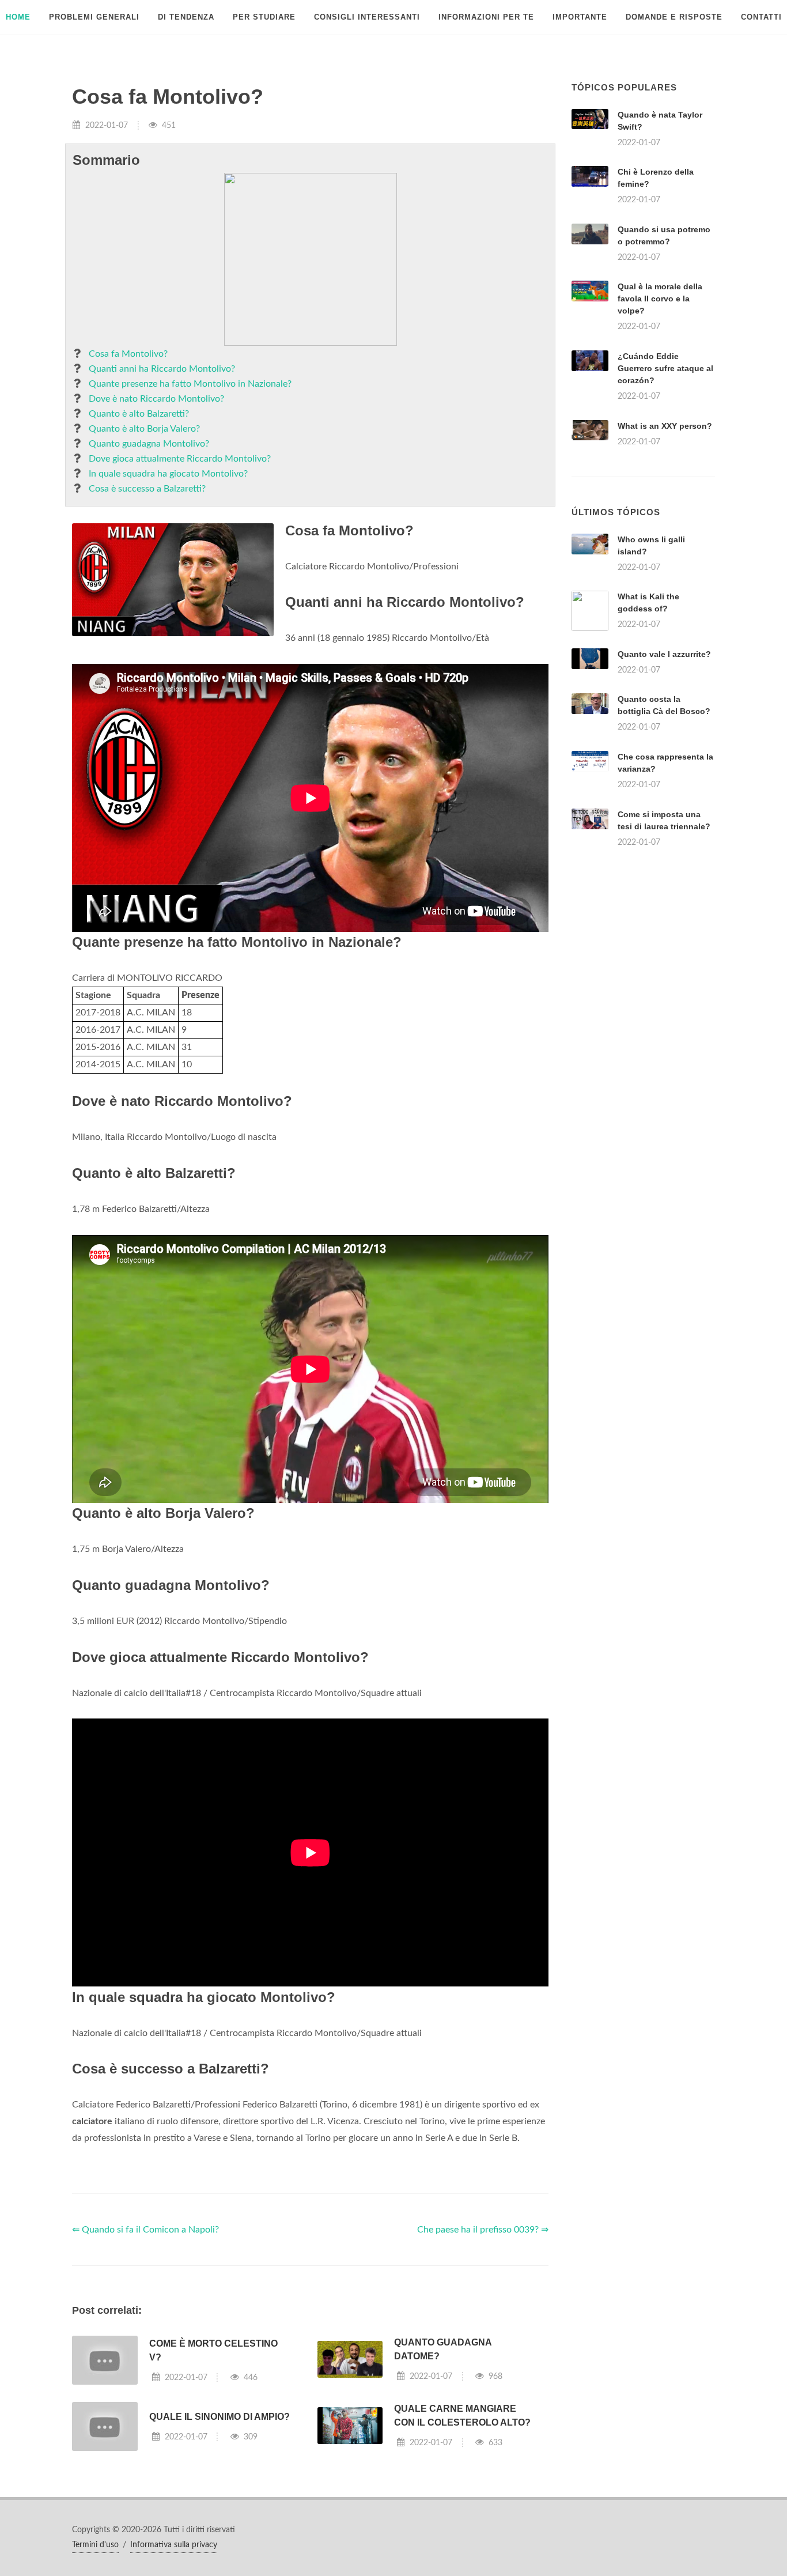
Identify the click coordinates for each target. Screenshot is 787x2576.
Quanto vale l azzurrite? (664, 654)
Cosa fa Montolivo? (128, 354)
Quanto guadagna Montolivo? (149, 444)
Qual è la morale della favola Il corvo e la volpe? (660, 299)
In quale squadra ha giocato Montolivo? (168, 474)
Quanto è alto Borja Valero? (144, 429)
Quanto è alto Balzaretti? (139, 414)
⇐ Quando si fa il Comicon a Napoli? (145, 2230)
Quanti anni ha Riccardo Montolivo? (162, 369)
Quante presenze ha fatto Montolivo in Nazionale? (190, 384)
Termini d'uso (95, 2545)
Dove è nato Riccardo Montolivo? (156, 399)
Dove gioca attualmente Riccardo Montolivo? (180, 459)
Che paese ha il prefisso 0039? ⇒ (483, 2230)
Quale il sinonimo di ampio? (220, 2417)
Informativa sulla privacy (174, 2545)
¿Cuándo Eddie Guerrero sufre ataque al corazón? (665, 368)
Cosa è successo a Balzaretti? (147, 489)
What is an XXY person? (665, 426)
